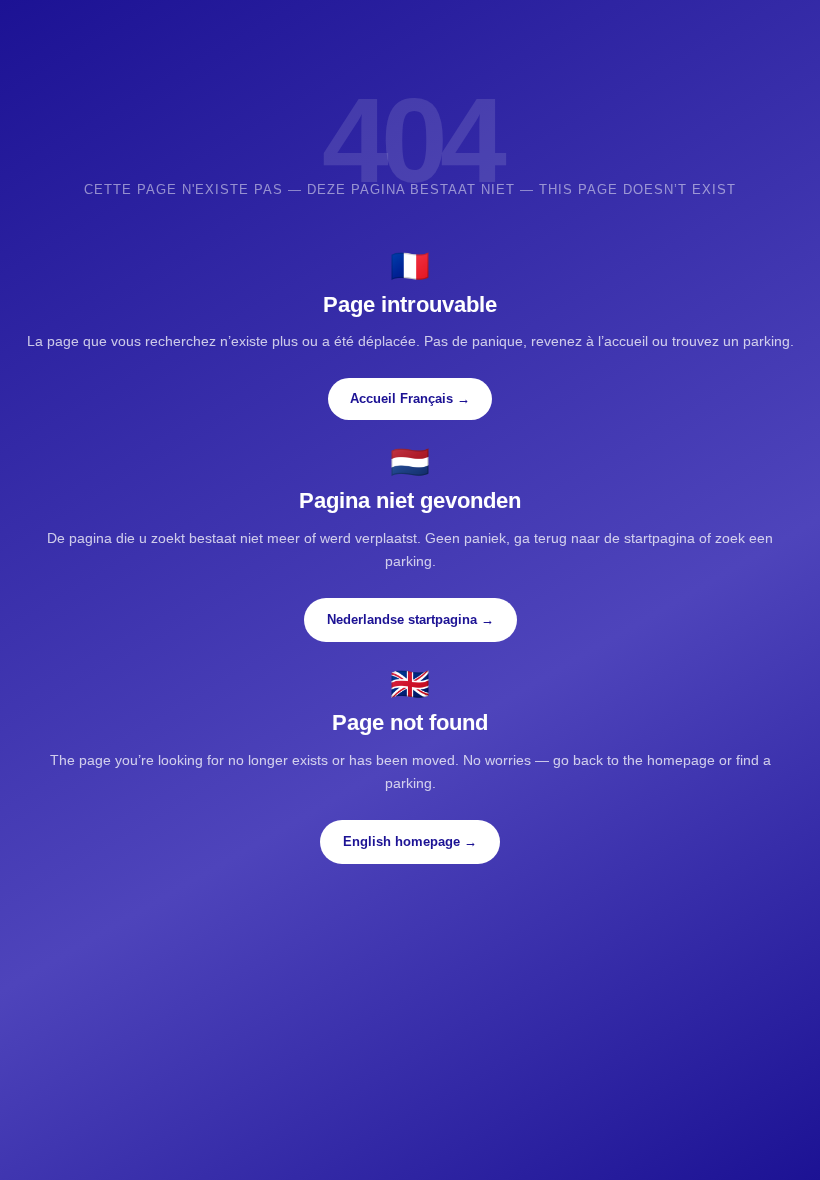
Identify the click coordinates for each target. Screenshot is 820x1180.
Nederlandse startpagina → (410, 619)
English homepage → (410, 841)
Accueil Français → (410, 398)
